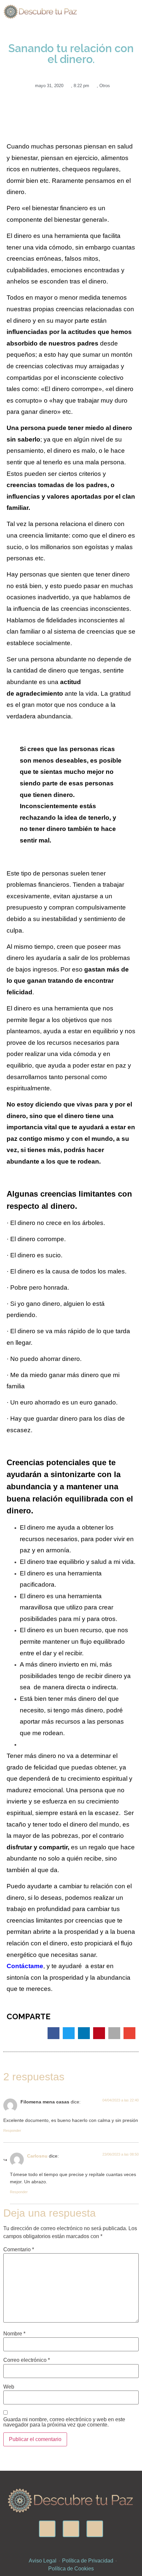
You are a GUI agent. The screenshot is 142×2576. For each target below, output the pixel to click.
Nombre (14, 2334)
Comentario (19, 2250)
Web (9, 2387)
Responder (12, 2130)
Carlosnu (37, 2156)
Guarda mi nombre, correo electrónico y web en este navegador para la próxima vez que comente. (64, 2422)
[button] (131, 12)
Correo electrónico (27, 2360)
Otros (105, 86)
